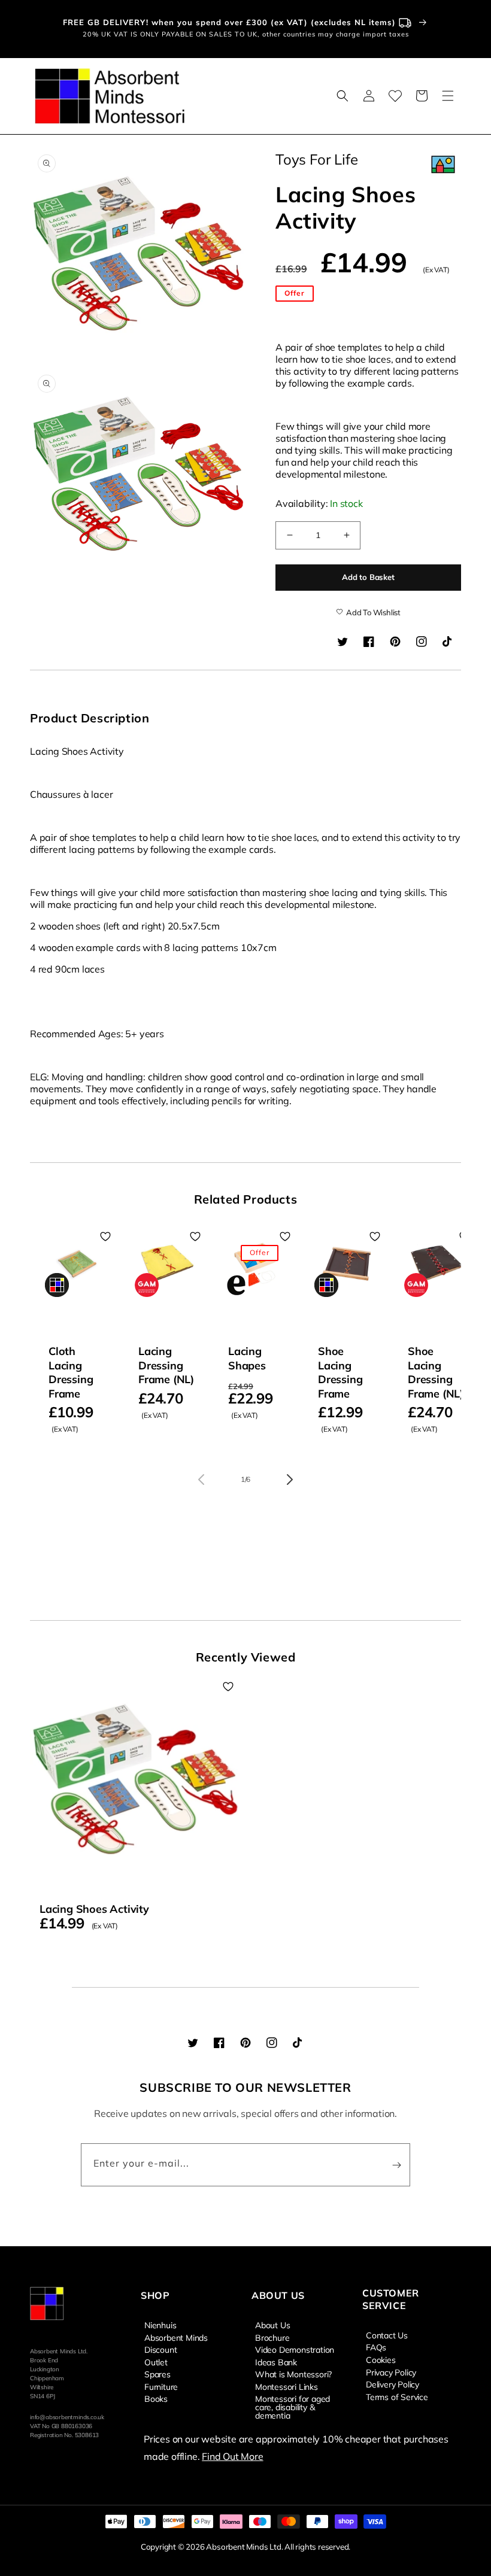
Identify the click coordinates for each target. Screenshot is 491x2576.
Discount (160, 2349)
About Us (272, 2325)
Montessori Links (287, 2386)
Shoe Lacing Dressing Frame (340, 1372)
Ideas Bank (276, 2362)
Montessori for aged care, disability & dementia (293, 2407)
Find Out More (232, 2456)
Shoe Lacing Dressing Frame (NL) (436, 1372)
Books (156, 2398)
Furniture (161, 2386)
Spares (157, 2374)
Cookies (381, 2359)
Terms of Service (397, 2396)
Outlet (156, 2362)
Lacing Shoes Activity (94, 1909)
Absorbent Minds (176, 2337)
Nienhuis (160, 2325)
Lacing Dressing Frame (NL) (166, 1365)
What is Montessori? (293, 2374)
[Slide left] (201, 1480)
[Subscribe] (396, 2165)
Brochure (272, 2337)
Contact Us (387, 2335)
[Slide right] (290, 1480)
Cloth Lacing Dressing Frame (71, 1372)
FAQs (376, 2347)
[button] (343, 96)
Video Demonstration (295, 2349)
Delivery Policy (393, 2384)
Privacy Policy (391, 2372)
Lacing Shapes (247, 1358)
